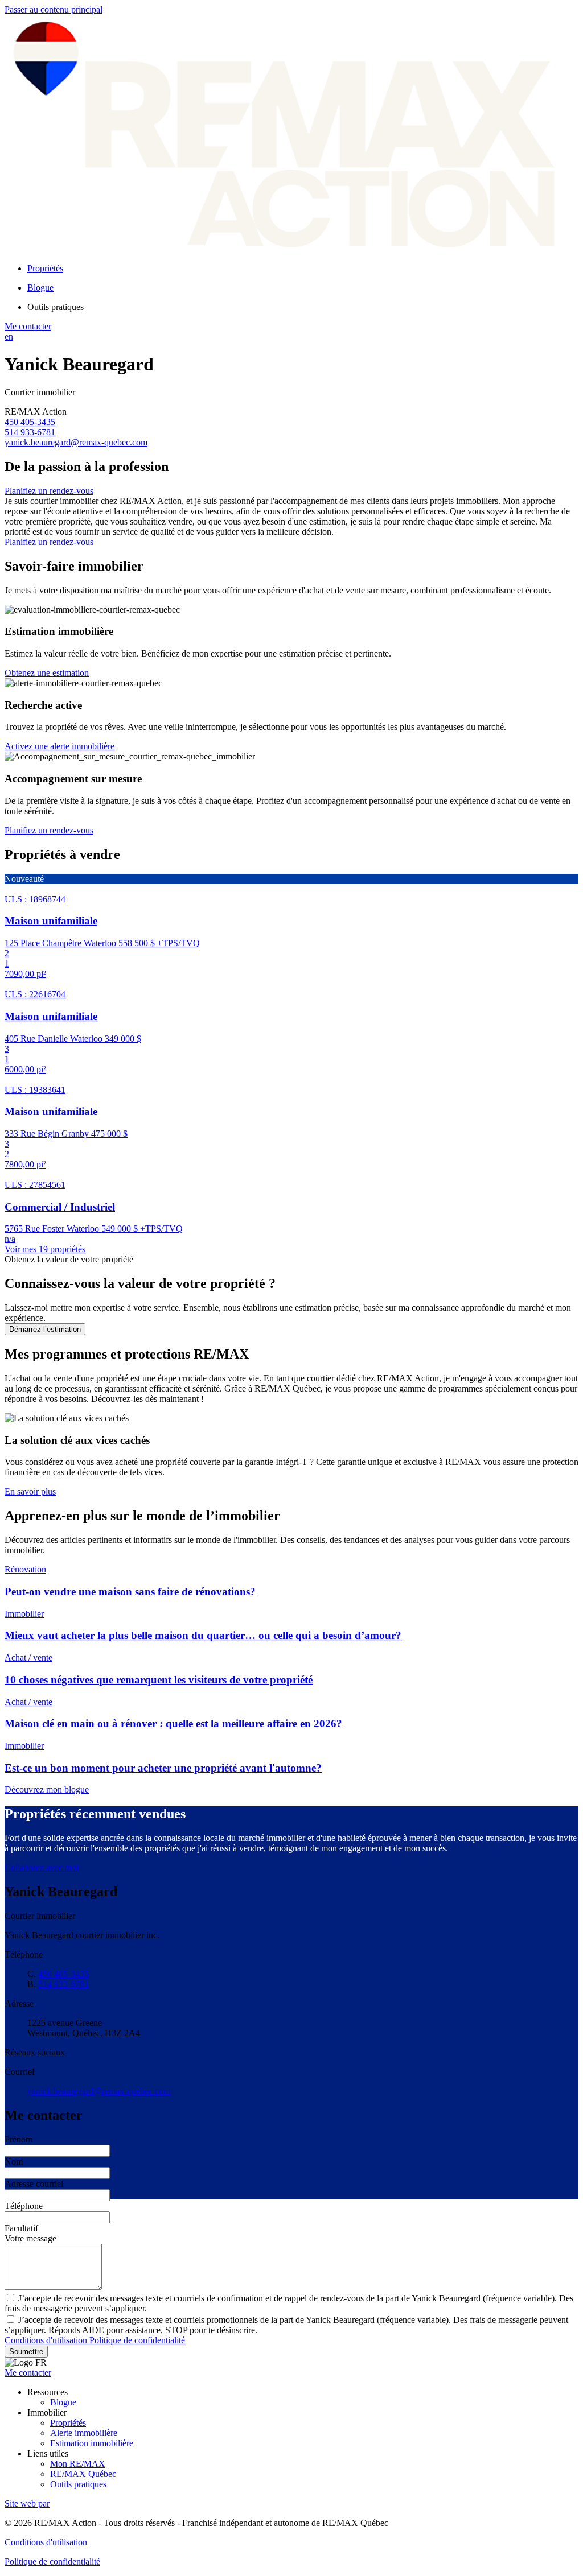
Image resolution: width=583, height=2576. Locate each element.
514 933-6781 (30, 432)
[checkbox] (291, 2303)
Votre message (30, 2238)
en (9, 337)
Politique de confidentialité (137, 2340)
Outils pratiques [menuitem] (56, 307)
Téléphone (24, 2206)
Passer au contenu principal (54, 9)
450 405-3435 (30, 422)
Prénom (19, 2139)
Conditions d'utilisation (47, 2340)
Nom (14, 2162)
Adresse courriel (34, 2184)
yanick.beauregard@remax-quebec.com (76, 442)
